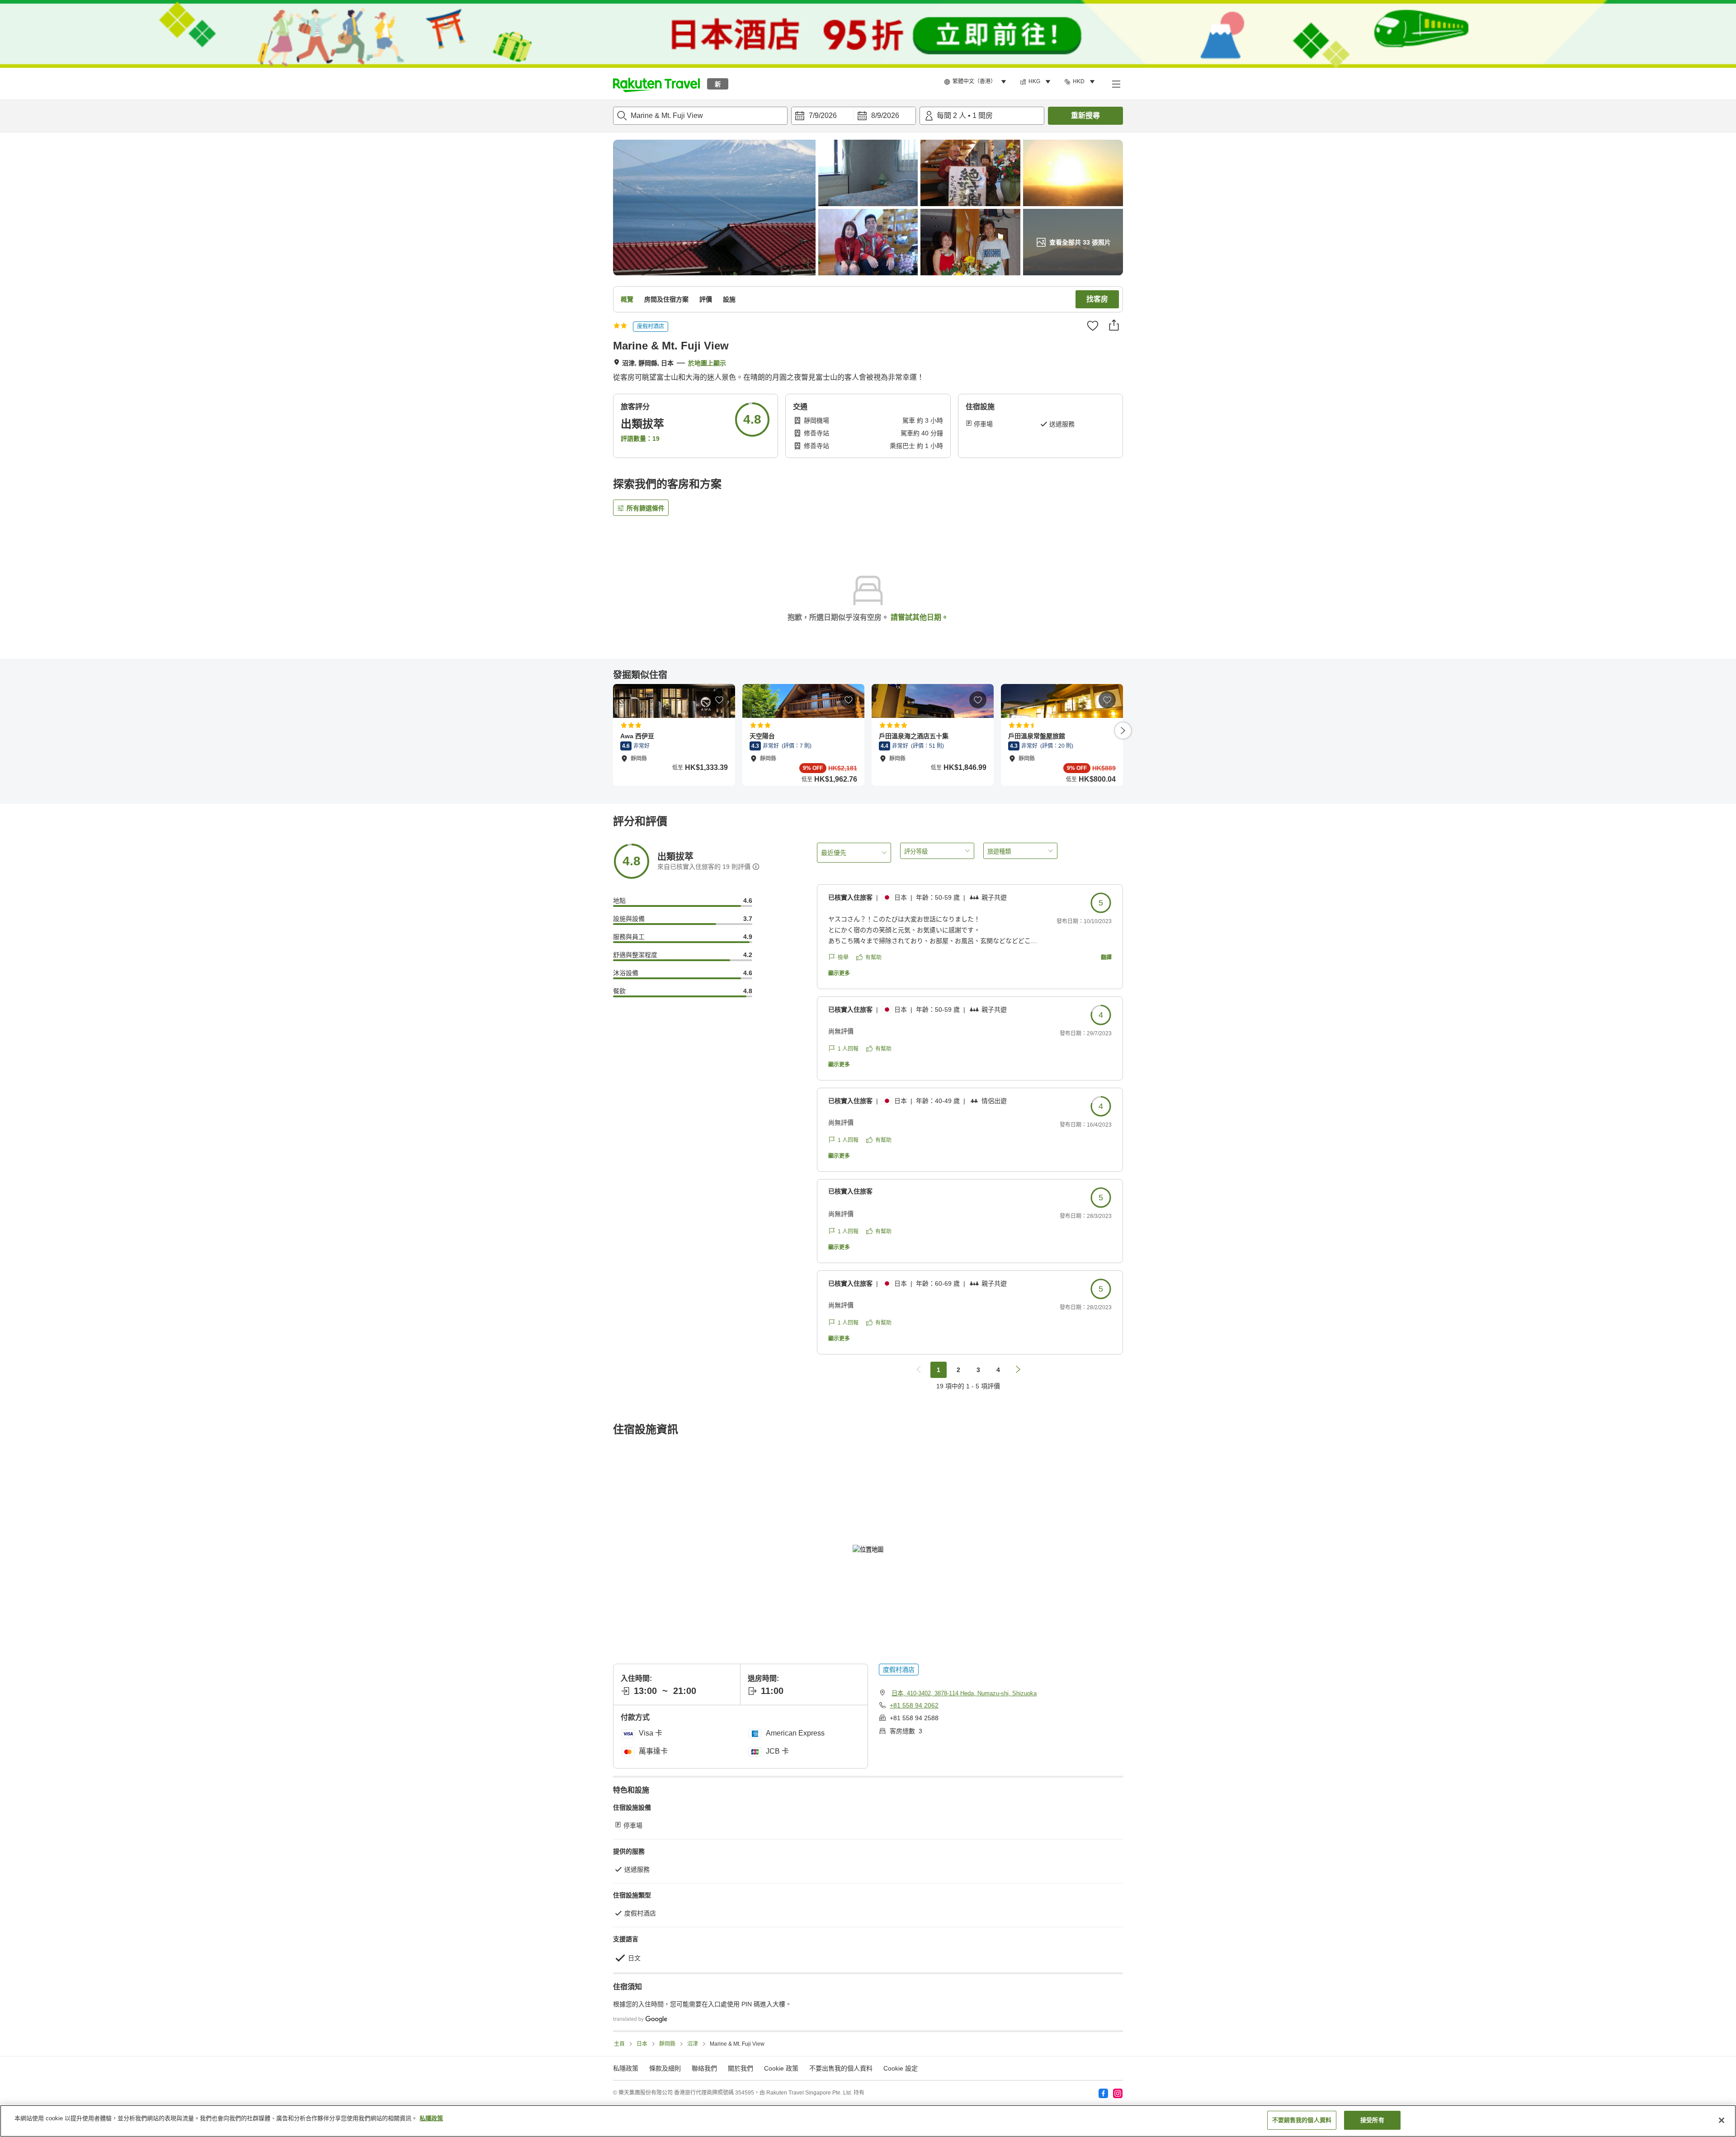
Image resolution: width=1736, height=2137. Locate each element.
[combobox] (700, 116)
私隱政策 (431, 2118)
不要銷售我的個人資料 (1302, 2120)
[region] (868, 2121)
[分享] (1114, 325)
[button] (656, 84)
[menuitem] (976, 82)
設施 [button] (729, 299)
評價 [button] (706, 299)
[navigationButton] (919, 1370)
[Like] (1093, 326)
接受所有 (1372, 2120)
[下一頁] (1123, 731)
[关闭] (1722, 2120)
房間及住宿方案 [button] (666, 299)
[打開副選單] (1116, 84)
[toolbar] (854, 116)
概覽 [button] (627, 299)
